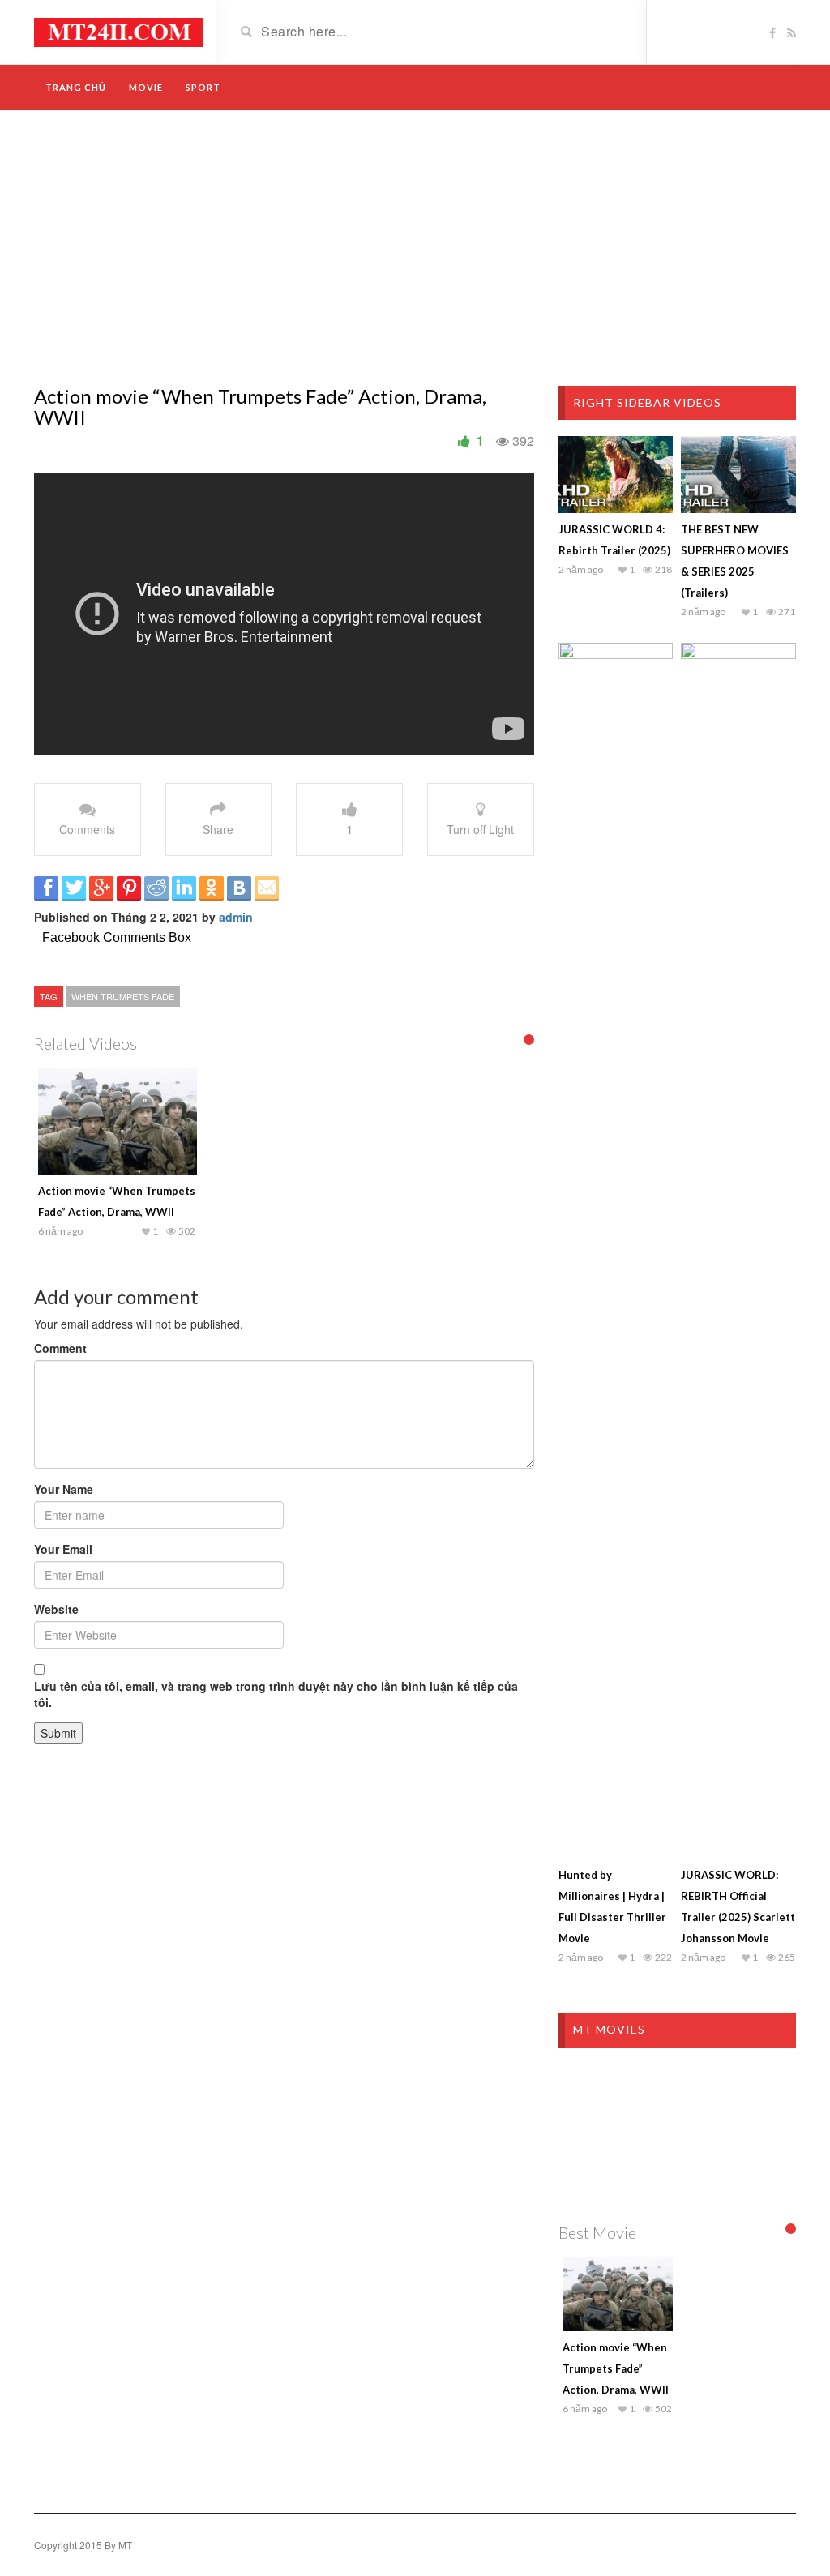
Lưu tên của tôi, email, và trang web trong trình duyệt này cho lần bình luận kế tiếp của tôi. (276, 1694)
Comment (60, 1348)
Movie (146, 87)
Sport (203, 87)
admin (236, 917)
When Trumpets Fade (123, 996)
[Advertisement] (415, 248)
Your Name (64, 1489)
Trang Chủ (76, 87)
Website (56, 1609)
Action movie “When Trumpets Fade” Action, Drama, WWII (616, 2368)
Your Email (63, 1549)
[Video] (119, 31)
